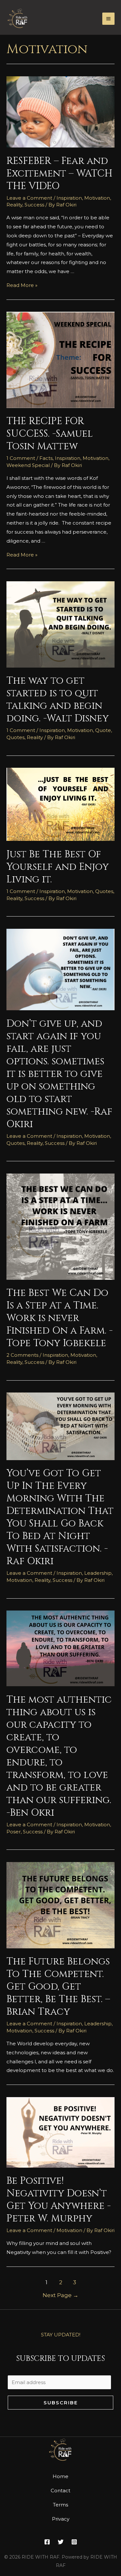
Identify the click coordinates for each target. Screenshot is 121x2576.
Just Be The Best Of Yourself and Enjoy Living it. (58, 867)
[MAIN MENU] (109, 19)
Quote (103, 730)
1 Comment (21, 458)
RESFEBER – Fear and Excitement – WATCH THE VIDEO (59, 174)
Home (60, 2476)
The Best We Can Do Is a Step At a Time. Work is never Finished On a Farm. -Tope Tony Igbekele (60, 1318)
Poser (14, 1832)
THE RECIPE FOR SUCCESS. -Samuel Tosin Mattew (50, 434)
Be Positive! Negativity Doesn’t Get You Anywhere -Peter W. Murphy (59, 2200)
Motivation (97, 198)
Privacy (61, 2519)
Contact (60, 2490)
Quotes (15, 737)
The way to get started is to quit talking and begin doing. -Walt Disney (58, 700)
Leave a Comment (29, 198)
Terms (60, 2505)
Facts (46, 458)
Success (34, 205)
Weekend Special (28, 465)
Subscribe (61, 2403)
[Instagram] (74, 2542)
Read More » (22, 285)
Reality (14, 205)
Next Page (60, 2295)
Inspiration (69, 198)
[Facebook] (47, 2542)
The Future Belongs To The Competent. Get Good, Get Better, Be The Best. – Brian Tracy (58, 1987)
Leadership (98, 1573)
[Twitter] (61, 2542)
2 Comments (22, 1355)
